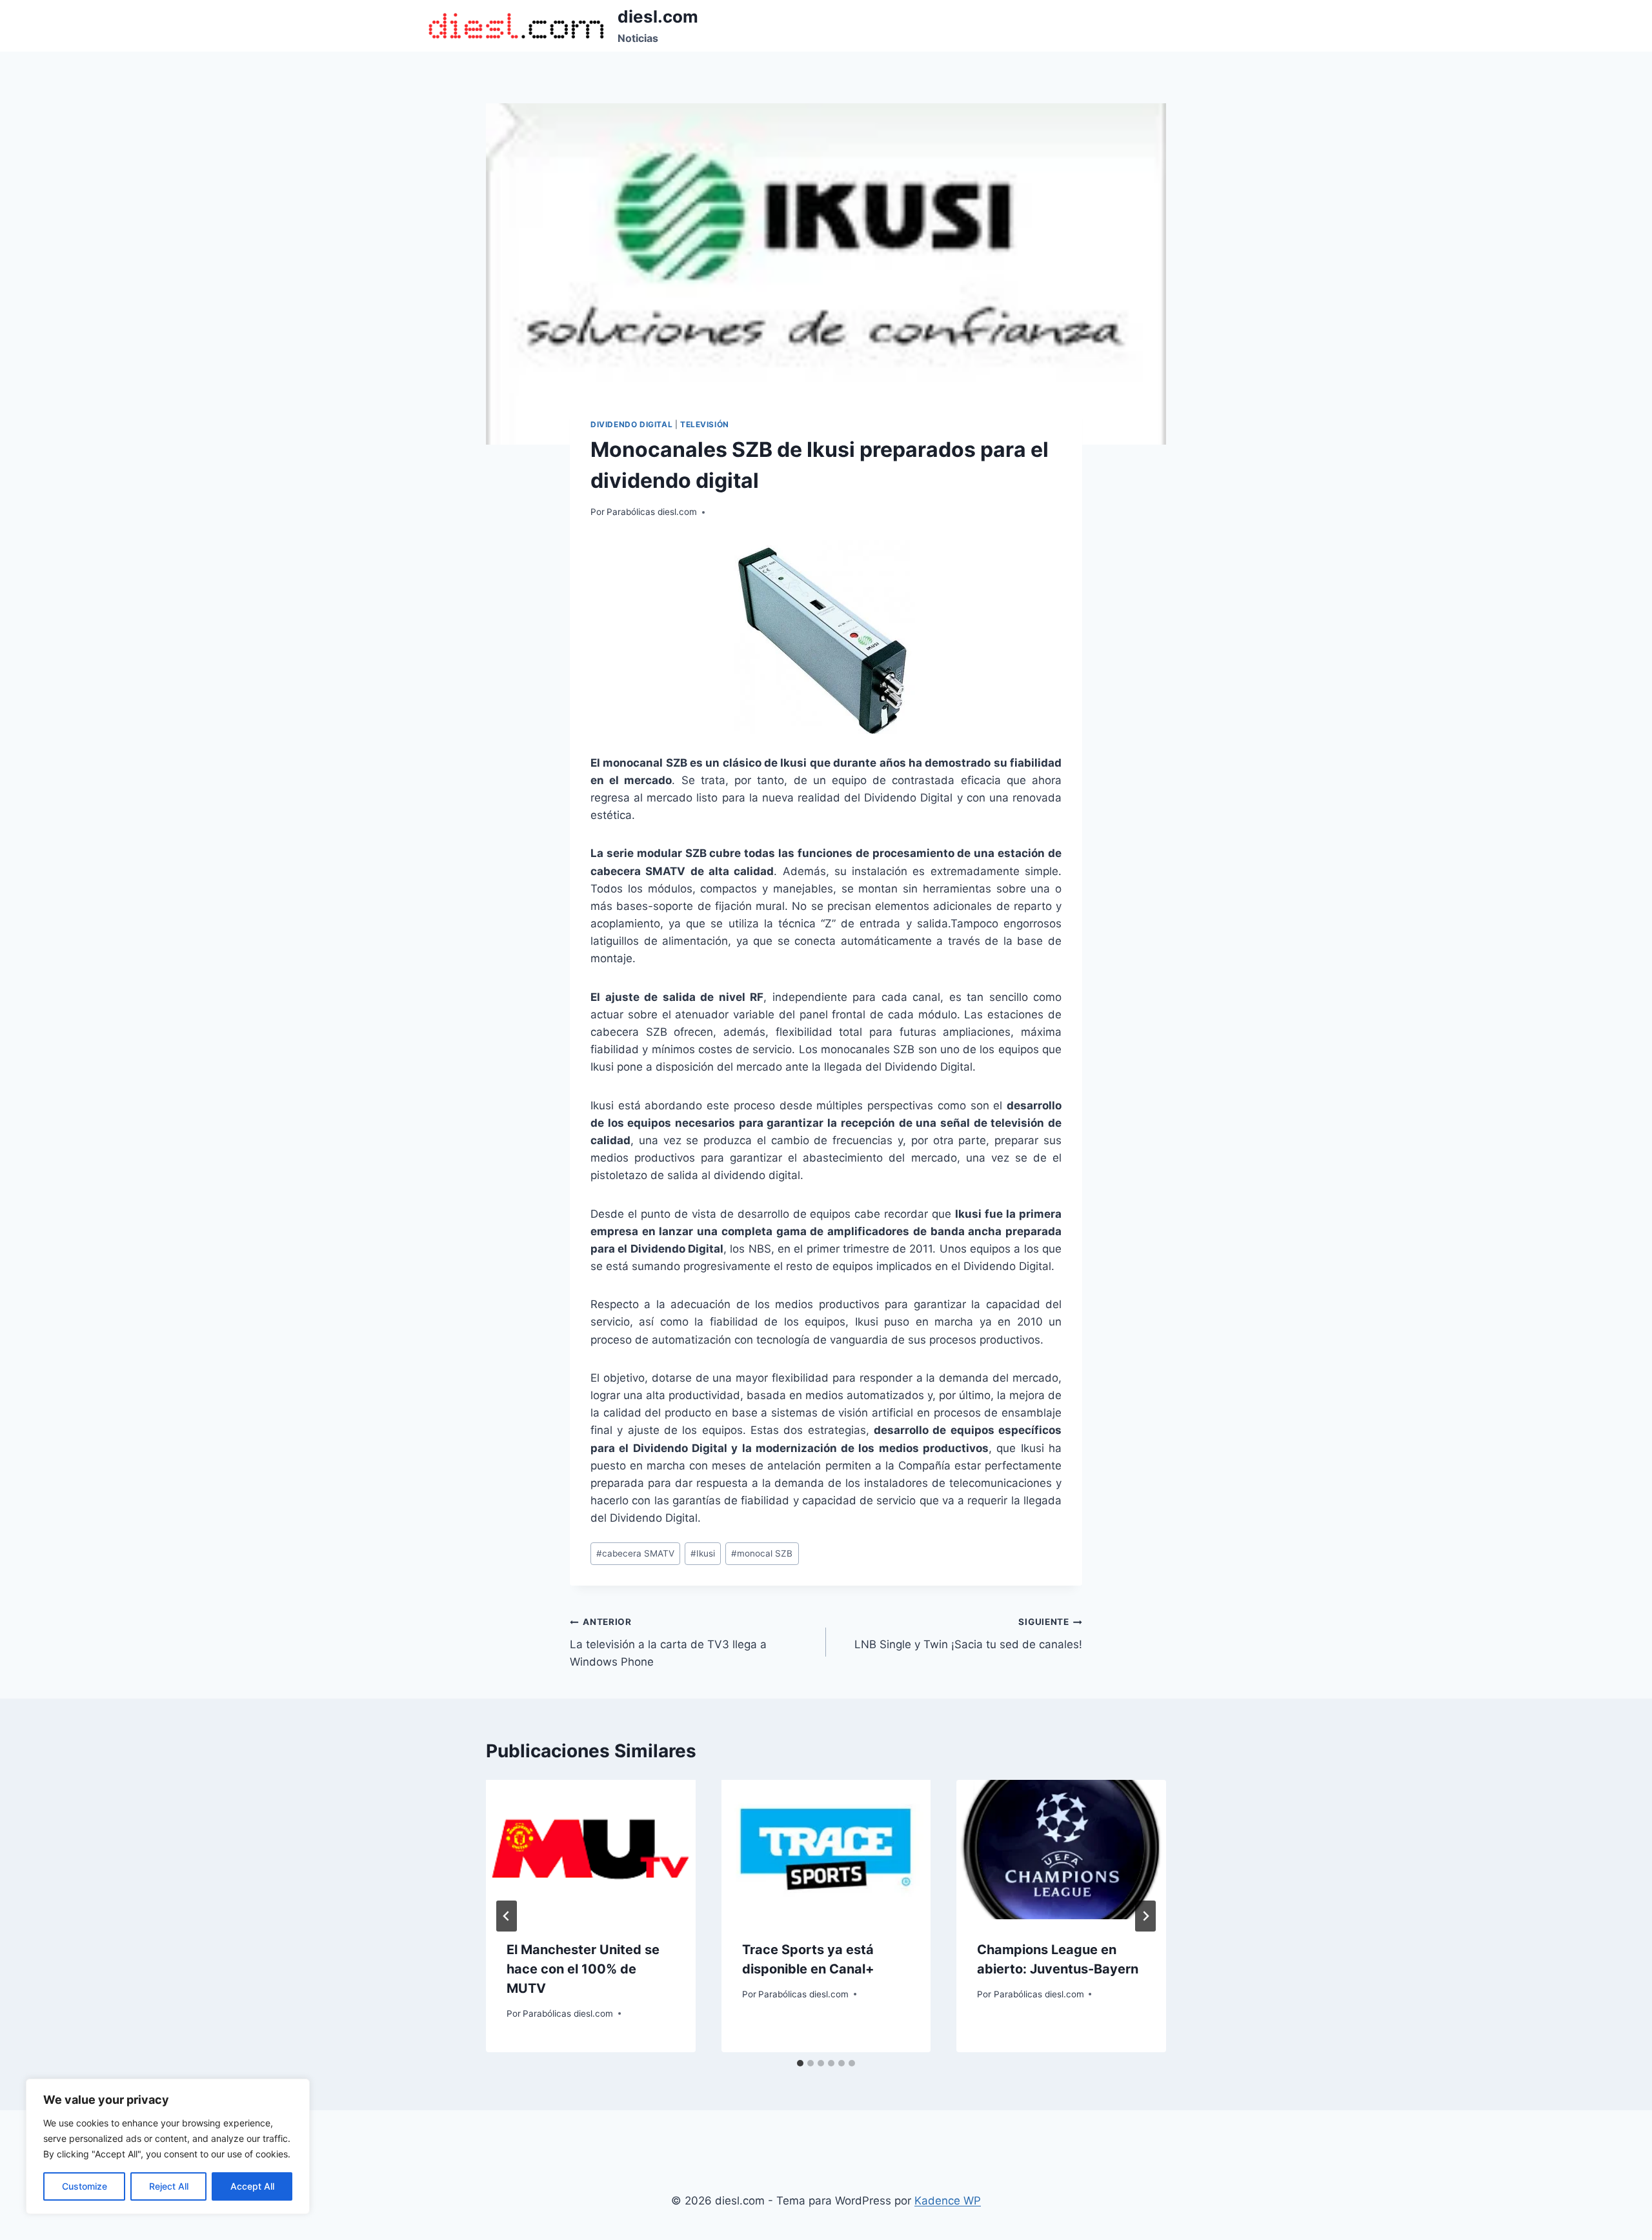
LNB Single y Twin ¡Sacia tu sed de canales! (968, 1634)
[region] (168, 2146)
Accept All (252, 2186)
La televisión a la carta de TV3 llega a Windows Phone (668, 1642)
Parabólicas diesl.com (652, 512)
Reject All (169, 2186)
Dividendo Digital (631, 424)
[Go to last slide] (507, 1916)
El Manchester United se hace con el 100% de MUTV (583, 1969)
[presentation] (591, 1850)
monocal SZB (762, 1553)
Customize (85, 2186)
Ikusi (703, 1553)
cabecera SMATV (635, 1553)
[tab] (800, 2063)
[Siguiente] (1145, 1916)
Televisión (705, 424)
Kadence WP (948, 2201)
